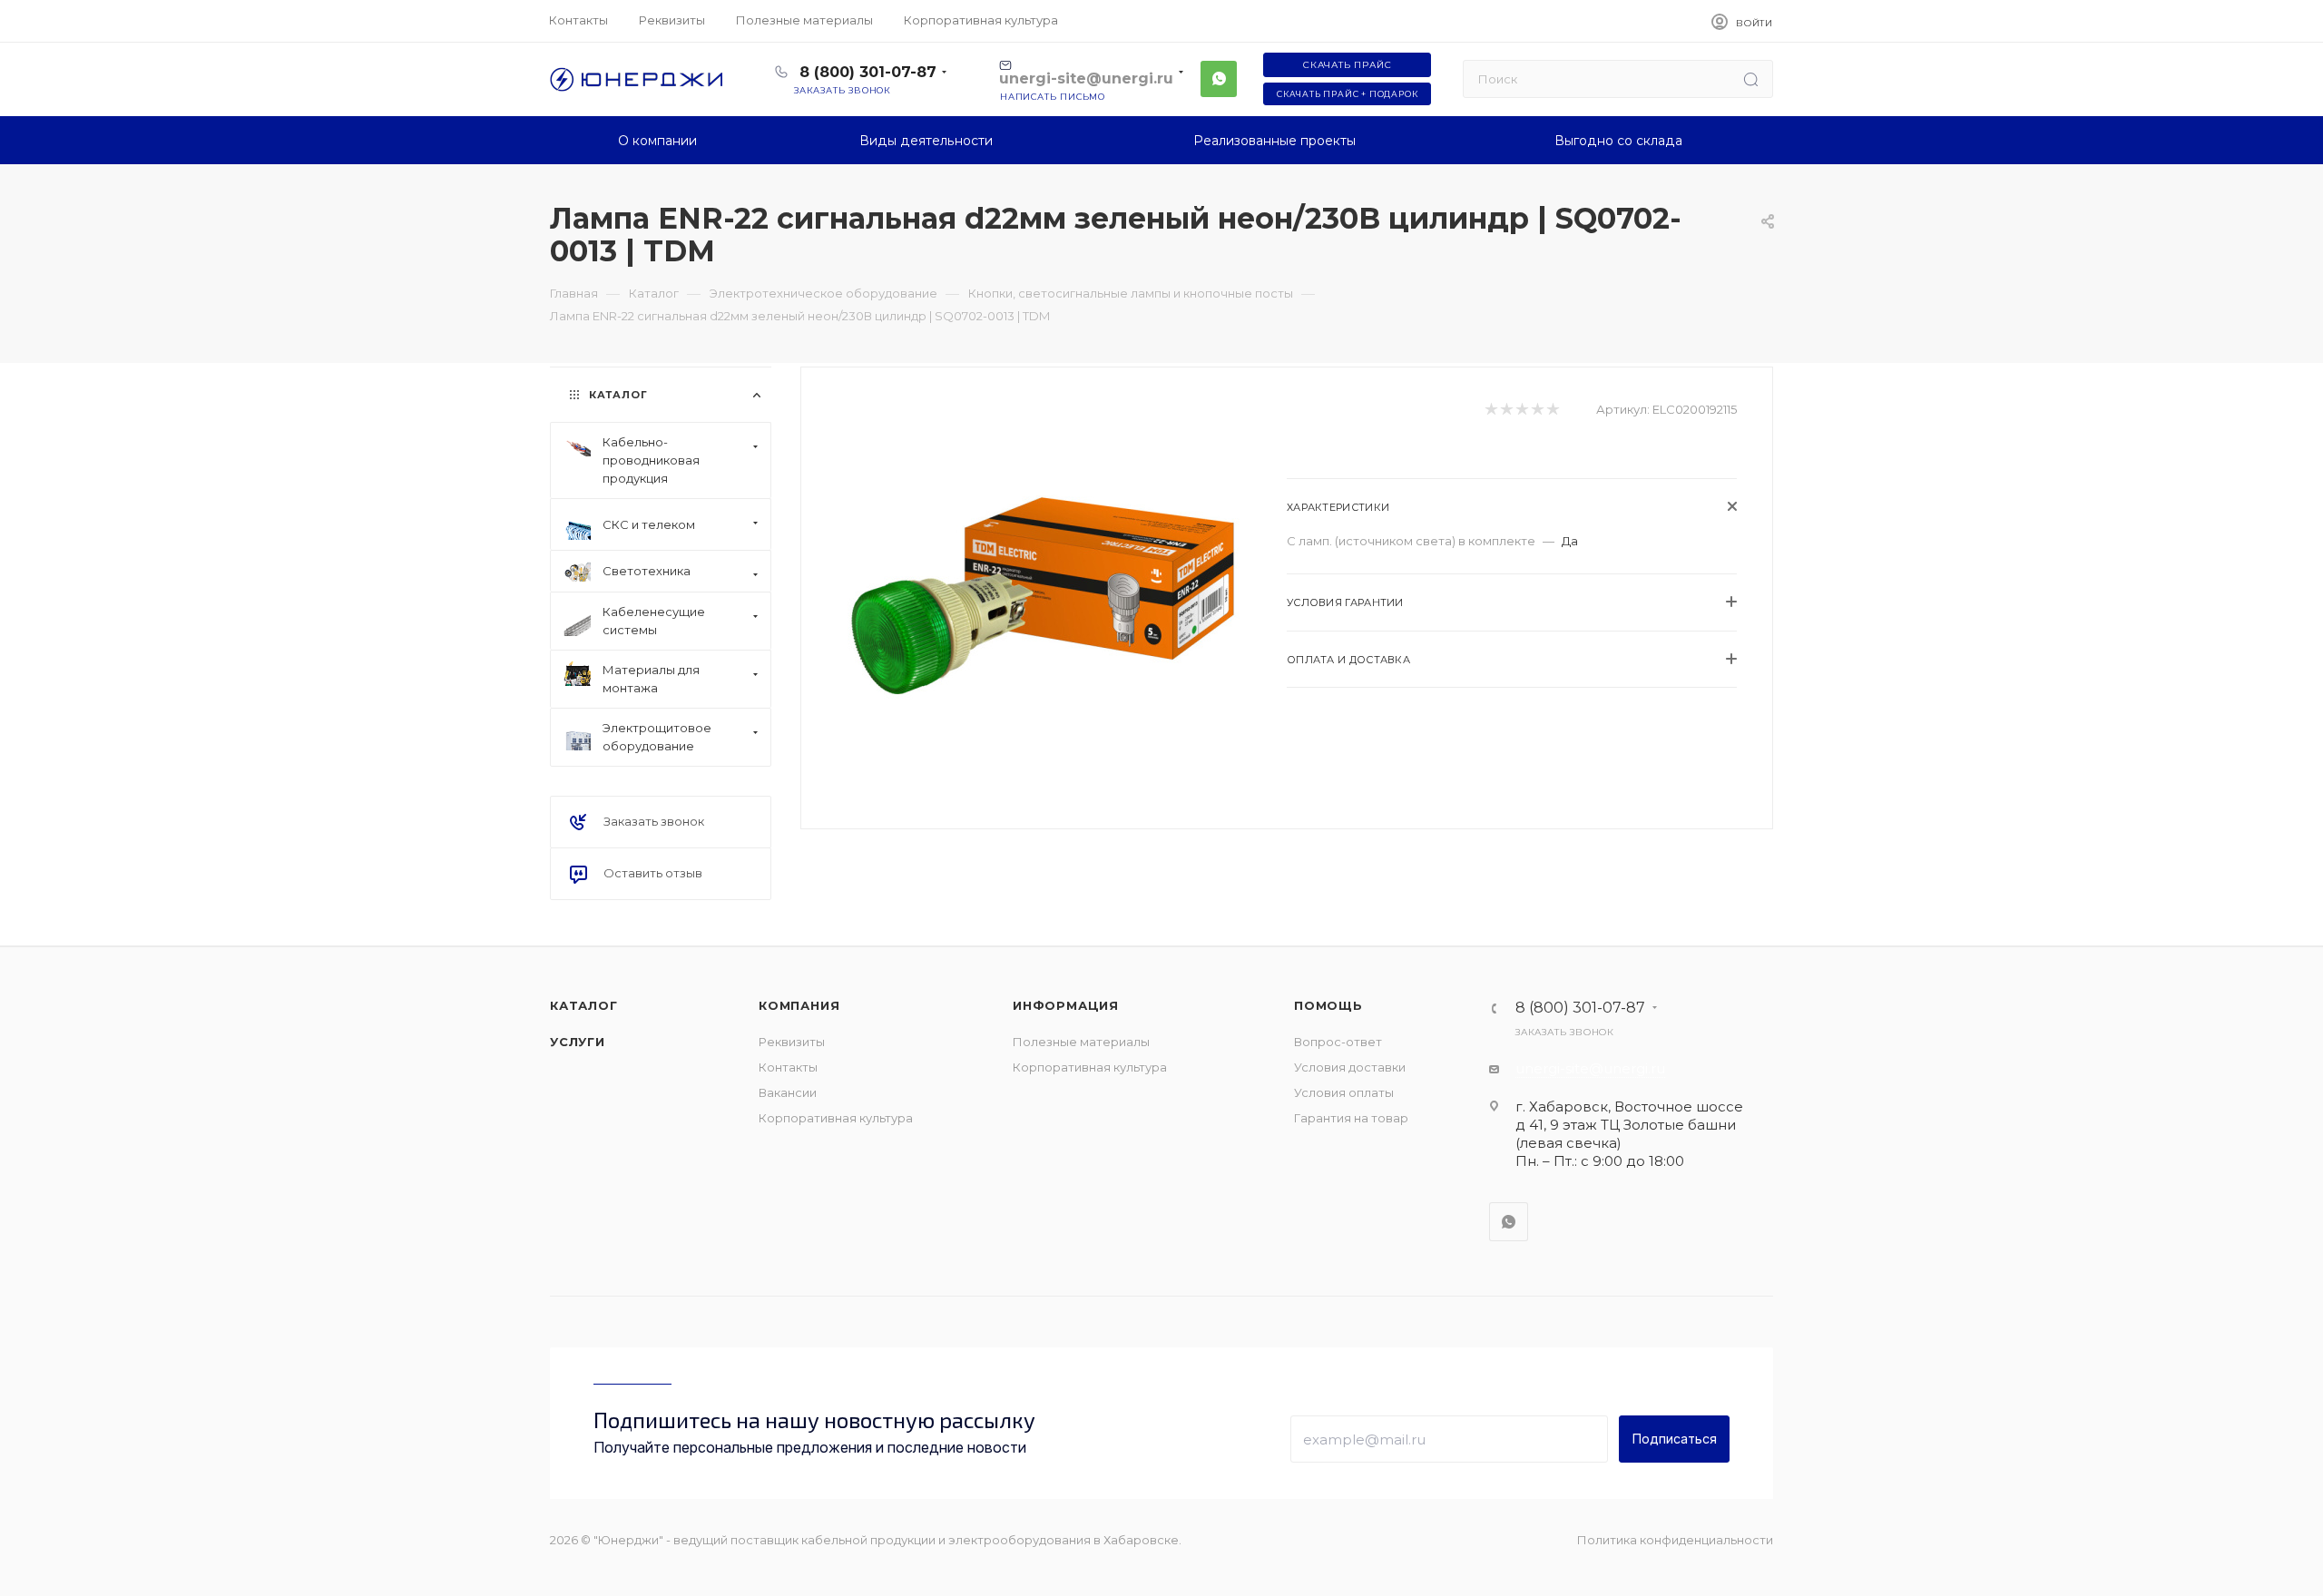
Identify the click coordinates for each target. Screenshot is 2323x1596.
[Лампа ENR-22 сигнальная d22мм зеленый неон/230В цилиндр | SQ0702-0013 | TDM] (1044, 596)
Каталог (584, 1005)
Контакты (788, 1067)
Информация (1066, 1005)
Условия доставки (1350, 1067)
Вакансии (788, 1092)
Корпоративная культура (836, 1118)
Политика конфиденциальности (1675, 1540)
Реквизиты (792, 1042)
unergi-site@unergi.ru (1590, 1068)
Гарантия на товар (1351, 1118)
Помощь (1328, 1005)
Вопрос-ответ (1338, 1042)
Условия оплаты (1344, 1092)
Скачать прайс (1347, 65)
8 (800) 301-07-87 (868, 72)
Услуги (578, 1042)
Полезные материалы (1081, 1042)
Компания (799, 1005)
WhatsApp (1219, 79)
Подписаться (1675, 1439)
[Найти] (1751, 79)
